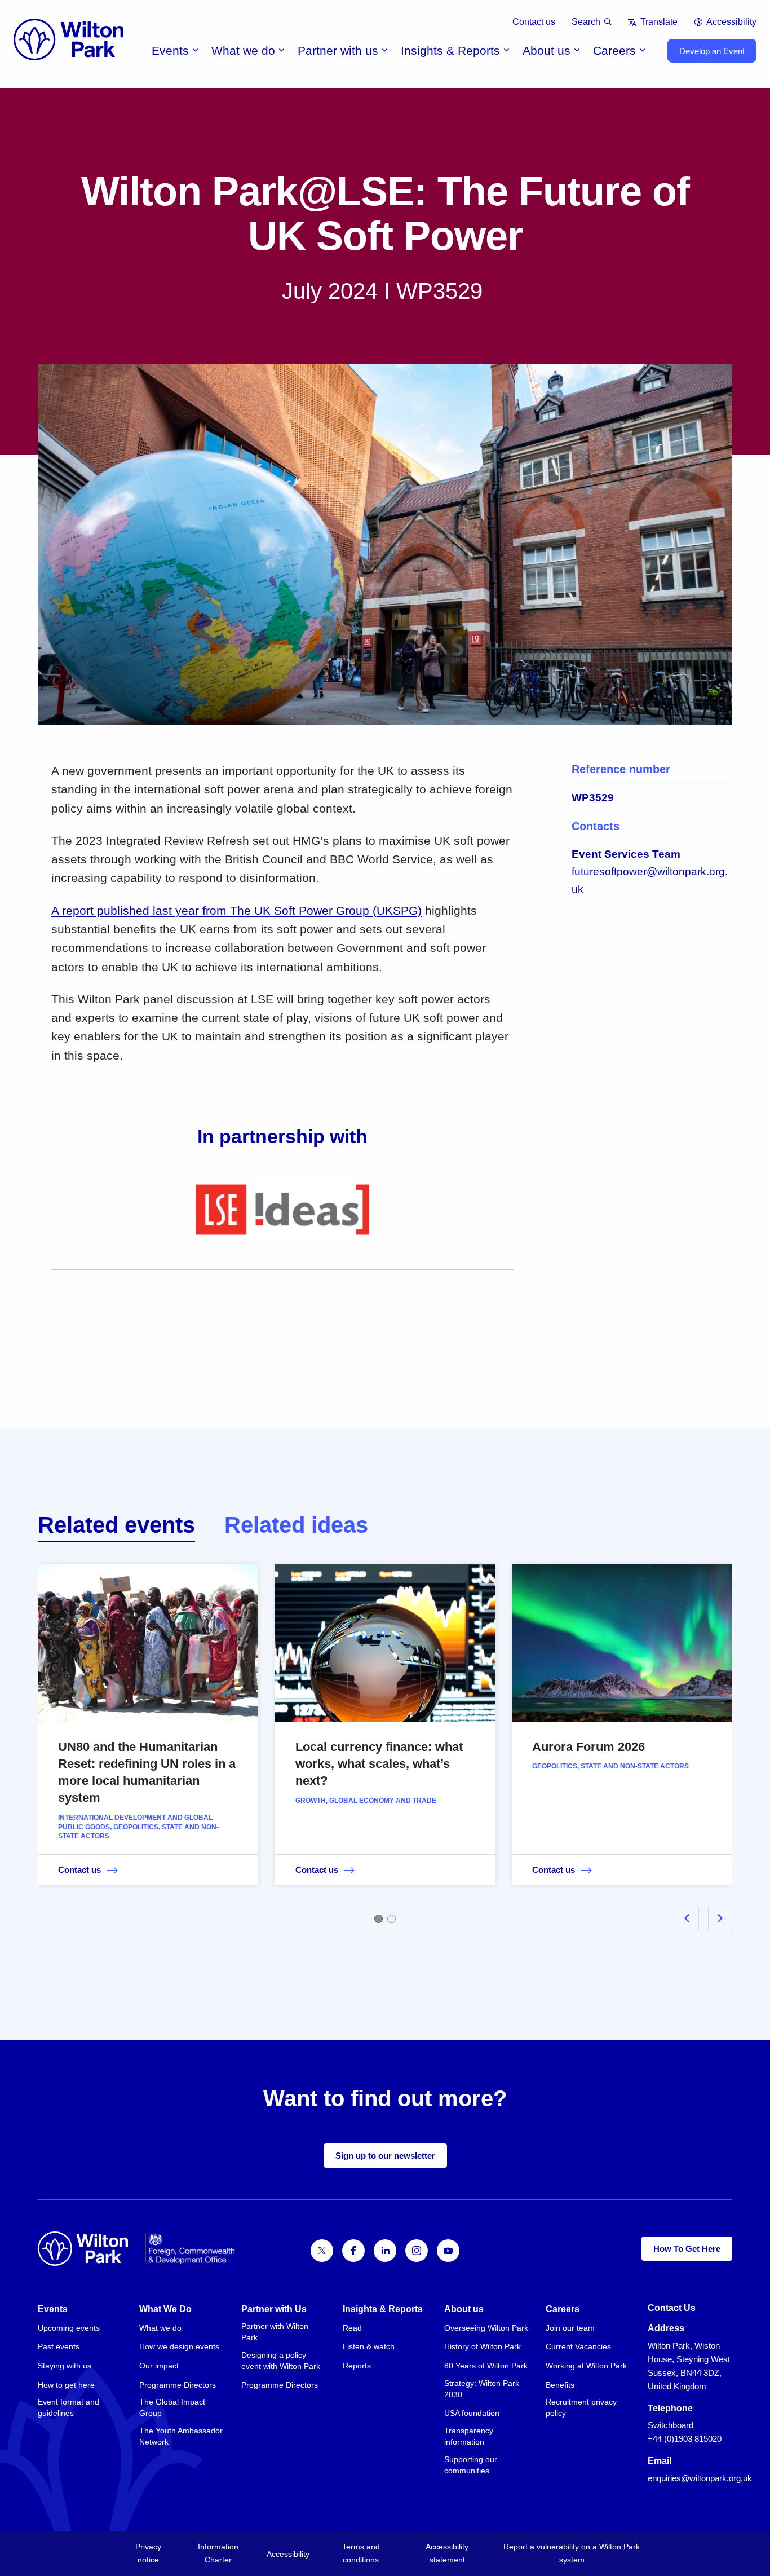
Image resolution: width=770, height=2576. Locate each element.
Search (586, 22)
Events (170, 50)
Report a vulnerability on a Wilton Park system (572, 2553)
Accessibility (731, 22)
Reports (357, 2366)
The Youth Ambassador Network (181, 2436)
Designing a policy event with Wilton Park (281, 2361)
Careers (614, 50)
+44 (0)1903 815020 (685, 2439)
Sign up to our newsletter (385, 2156)
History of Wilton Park (483, 2346)
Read (352, 2328)
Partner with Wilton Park (275, 2332)
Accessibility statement (447, 2553)
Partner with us (338, 50)
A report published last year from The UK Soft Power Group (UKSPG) (236, 910)
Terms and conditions (361, 2553)
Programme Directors (178, 2385)
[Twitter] (322, 2251)
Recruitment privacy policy (581, 2407)
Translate (659, 22)
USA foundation (472, 2413)
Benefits (560, 2385)
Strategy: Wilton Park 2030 (482, 2389)
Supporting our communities (471, 2465)
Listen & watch (369, 2346)
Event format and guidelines (68, 2407)
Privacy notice (148, 2553)
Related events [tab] (116, 1525)
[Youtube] (448, 2251)
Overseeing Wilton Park (486, 2328)
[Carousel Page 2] (391, 1919)
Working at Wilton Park (586, 2366)
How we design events (179, 2346)
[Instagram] (417, 2251)
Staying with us (65, 2366)
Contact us (534, 22)
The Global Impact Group (172, 2407)
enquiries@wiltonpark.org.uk (700, 2478)
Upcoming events (69, 2328)
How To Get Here (687, 2249)
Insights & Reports (450, 50)
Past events (59, 2346)
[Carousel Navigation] (690, 1919)
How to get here (66, 2385)
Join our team (570, 2328)
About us (546, 50)
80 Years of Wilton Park (486, 2366)
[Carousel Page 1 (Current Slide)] (379, 1919)
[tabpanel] (385, 1741)
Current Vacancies (578, 2346)
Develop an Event (712, 51)
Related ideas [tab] (296, 1525)
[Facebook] (353, 2251)
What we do (243, 50)
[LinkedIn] (385, 2251)
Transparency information (469, 2436)
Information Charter (218, 2553)
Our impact (159, 2366)
